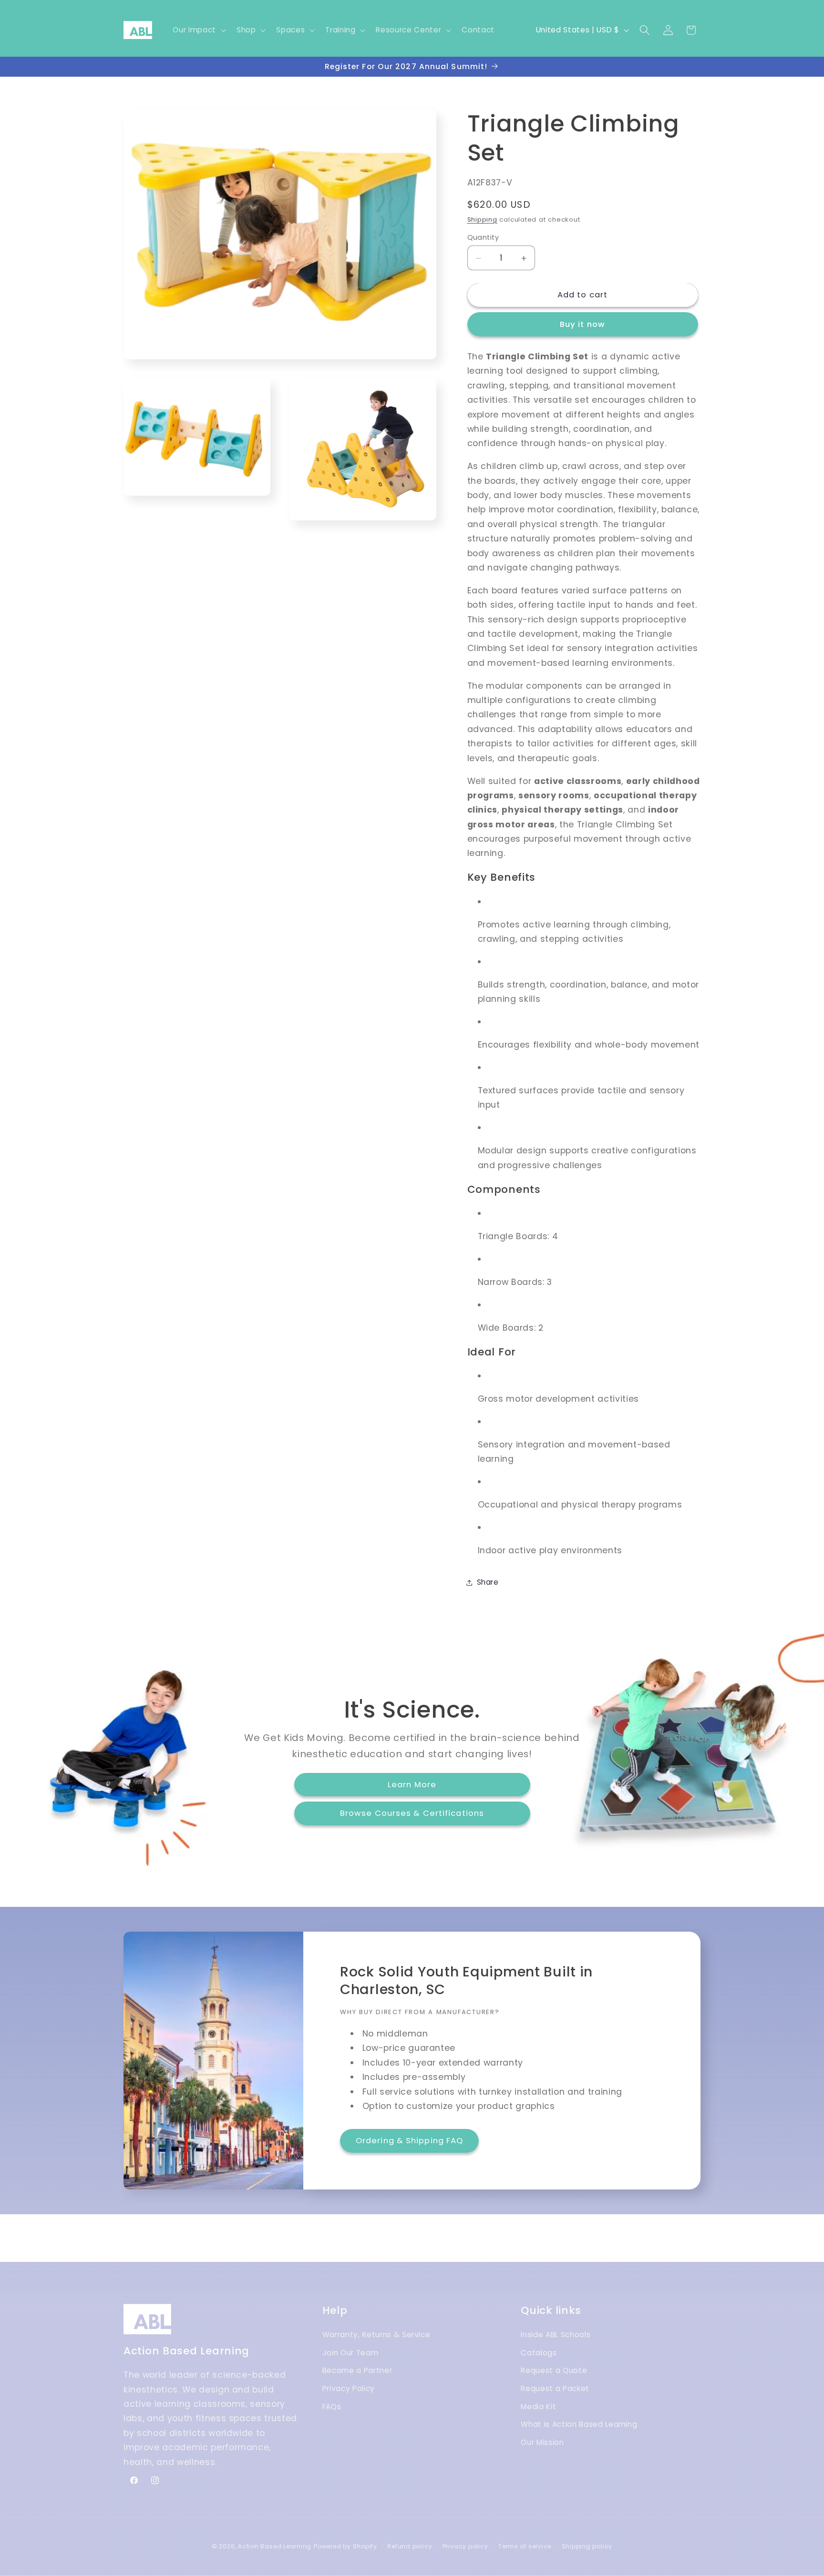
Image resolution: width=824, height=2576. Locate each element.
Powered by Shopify (345, 2546)
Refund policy (410, 2546)
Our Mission (542, 2443)
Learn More (412, 1785)
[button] (198, 30)
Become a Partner (357, 2371)
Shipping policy (587, 2546)
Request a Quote (554, 2371)
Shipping (482, 220)
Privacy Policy (349, 2389)
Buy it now (582, 325)
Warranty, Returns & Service (376, 2335)
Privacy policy (465, 2546)
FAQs (332, 2407)
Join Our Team (350, 2353)
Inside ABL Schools (556, 2335)
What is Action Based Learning (579, 2425)
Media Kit (538, 2407)
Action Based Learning (275, 2546)
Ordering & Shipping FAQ (409, 2141)
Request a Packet (555, 2389)
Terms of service (525, 2546)
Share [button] (488, 1582)
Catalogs (539, 2353)
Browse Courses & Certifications (412, 1813)
